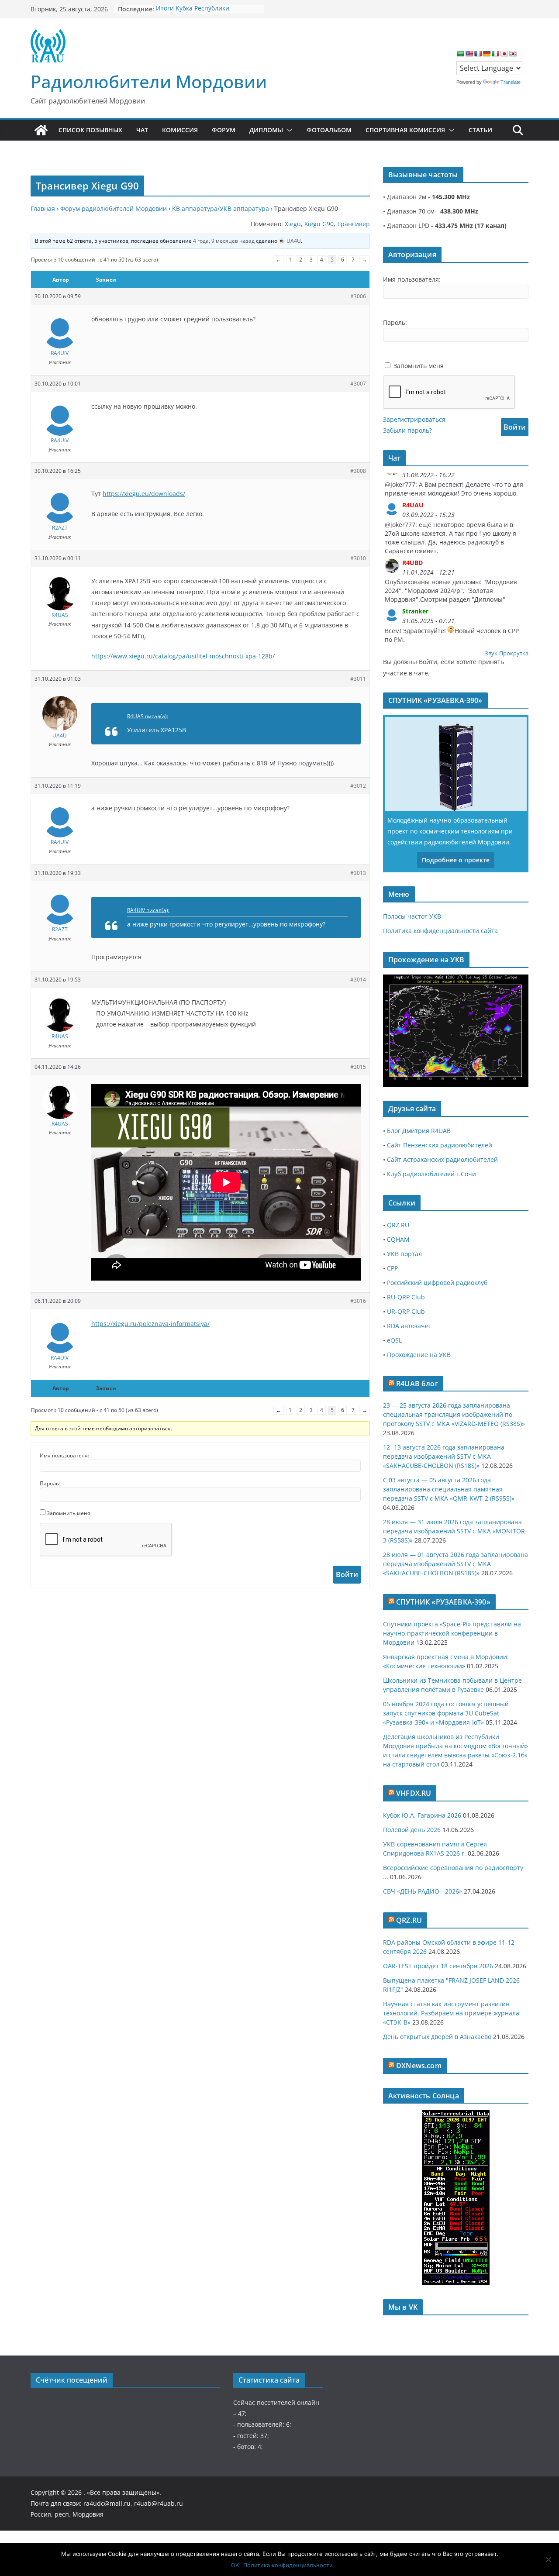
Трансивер (354, 224)
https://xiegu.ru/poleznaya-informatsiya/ (150, 1324)
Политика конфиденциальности (288, 2565)
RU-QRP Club (406, 1297)
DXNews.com (419, 2066)
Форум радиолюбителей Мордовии (114, 208)
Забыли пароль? (407, 430)
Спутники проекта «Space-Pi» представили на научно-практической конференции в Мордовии (452, 1633)
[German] (487, 54)
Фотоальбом (329, 130)
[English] (469, 54)
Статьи (480, 130)
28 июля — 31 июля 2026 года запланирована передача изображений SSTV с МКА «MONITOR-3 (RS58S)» (455, 1531)
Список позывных (90, 130)
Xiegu (293, 224)
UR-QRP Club (406, 1311)
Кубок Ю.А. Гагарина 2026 (422, 1815)
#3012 (358, 786)
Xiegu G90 (319, 224)
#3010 (358, 558)
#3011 (358, 679)
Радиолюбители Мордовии (149, 81)
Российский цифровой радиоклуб (437, 1283)
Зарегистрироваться (414, 419)
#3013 (358, 873)
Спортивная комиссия (405, 130)
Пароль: (50, 1483)
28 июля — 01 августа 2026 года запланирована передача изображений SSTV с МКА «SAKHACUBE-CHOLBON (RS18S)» (455, 1564)
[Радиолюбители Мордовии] (41, 130)
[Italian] (495, 54)
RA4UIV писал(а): (148, 910)
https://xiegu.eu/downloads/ (144, 494)
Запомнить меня (69, 1513)
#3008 (358, 471)
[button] (288, 130)
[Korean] (513, 54)
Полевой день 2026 (412, 1830)
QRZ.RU (398, 1225)
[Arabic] (460, 54)
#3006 (358, 296)
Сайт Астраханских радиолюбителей (442, 1159)
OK (235, 2565)
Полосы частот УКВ (412, 916)
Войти (347, 1574)
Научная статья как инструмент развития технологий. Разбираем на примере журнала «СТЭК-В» (451, 2013)
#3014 (358, 980)
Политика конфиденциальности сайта (440, 931)
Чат (142, 130)
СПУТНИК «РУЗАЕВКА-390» (443, 1602)
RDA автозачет (409, 1326)
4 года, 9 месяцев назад (224, 241)
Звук (491, 653)
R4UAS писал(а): (148, 716)
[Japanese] (504, 54)
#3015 (358, 1067)
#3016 (358, 1301)
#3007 (358, 384)
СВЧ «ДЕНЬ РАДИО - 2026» (423, 1891)
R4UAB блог (417, 1384)
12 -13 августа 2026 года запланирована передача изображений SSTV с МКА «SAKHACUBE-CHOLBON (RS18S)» (444, 1456)
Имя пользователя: (64, 1455)
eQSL (394, 1340)
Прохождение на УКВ (419, 1355)
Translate (511, 82)
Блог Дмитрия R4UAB (419, 1131)
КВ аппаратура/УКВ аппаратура (221, 208)
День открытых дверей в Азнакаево (437, 2037)
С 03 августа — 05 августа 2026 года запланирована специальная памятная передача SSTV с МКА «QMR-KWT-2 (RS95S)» (449, 1489)
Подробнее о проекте (456, 860)
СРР (392, 1268)
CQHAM (398, 1239)
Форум (224, 130)
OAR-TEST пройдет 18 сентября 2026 (438, 1966)
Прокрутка (514, 653)
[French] (478, 54)
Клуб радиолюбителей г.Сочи (431, 1174)
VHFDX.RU (414, 1793)
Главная (43, 208)
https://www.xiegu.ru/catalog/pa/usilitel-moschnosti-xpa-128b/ (183, 656)
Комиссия (180, 130)
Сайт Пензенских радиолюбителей (440, 1145)
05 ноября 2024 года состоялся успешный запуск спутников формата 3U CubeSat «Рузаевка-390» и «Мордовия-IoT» (446, 1713)
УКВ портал (404, 1254)
